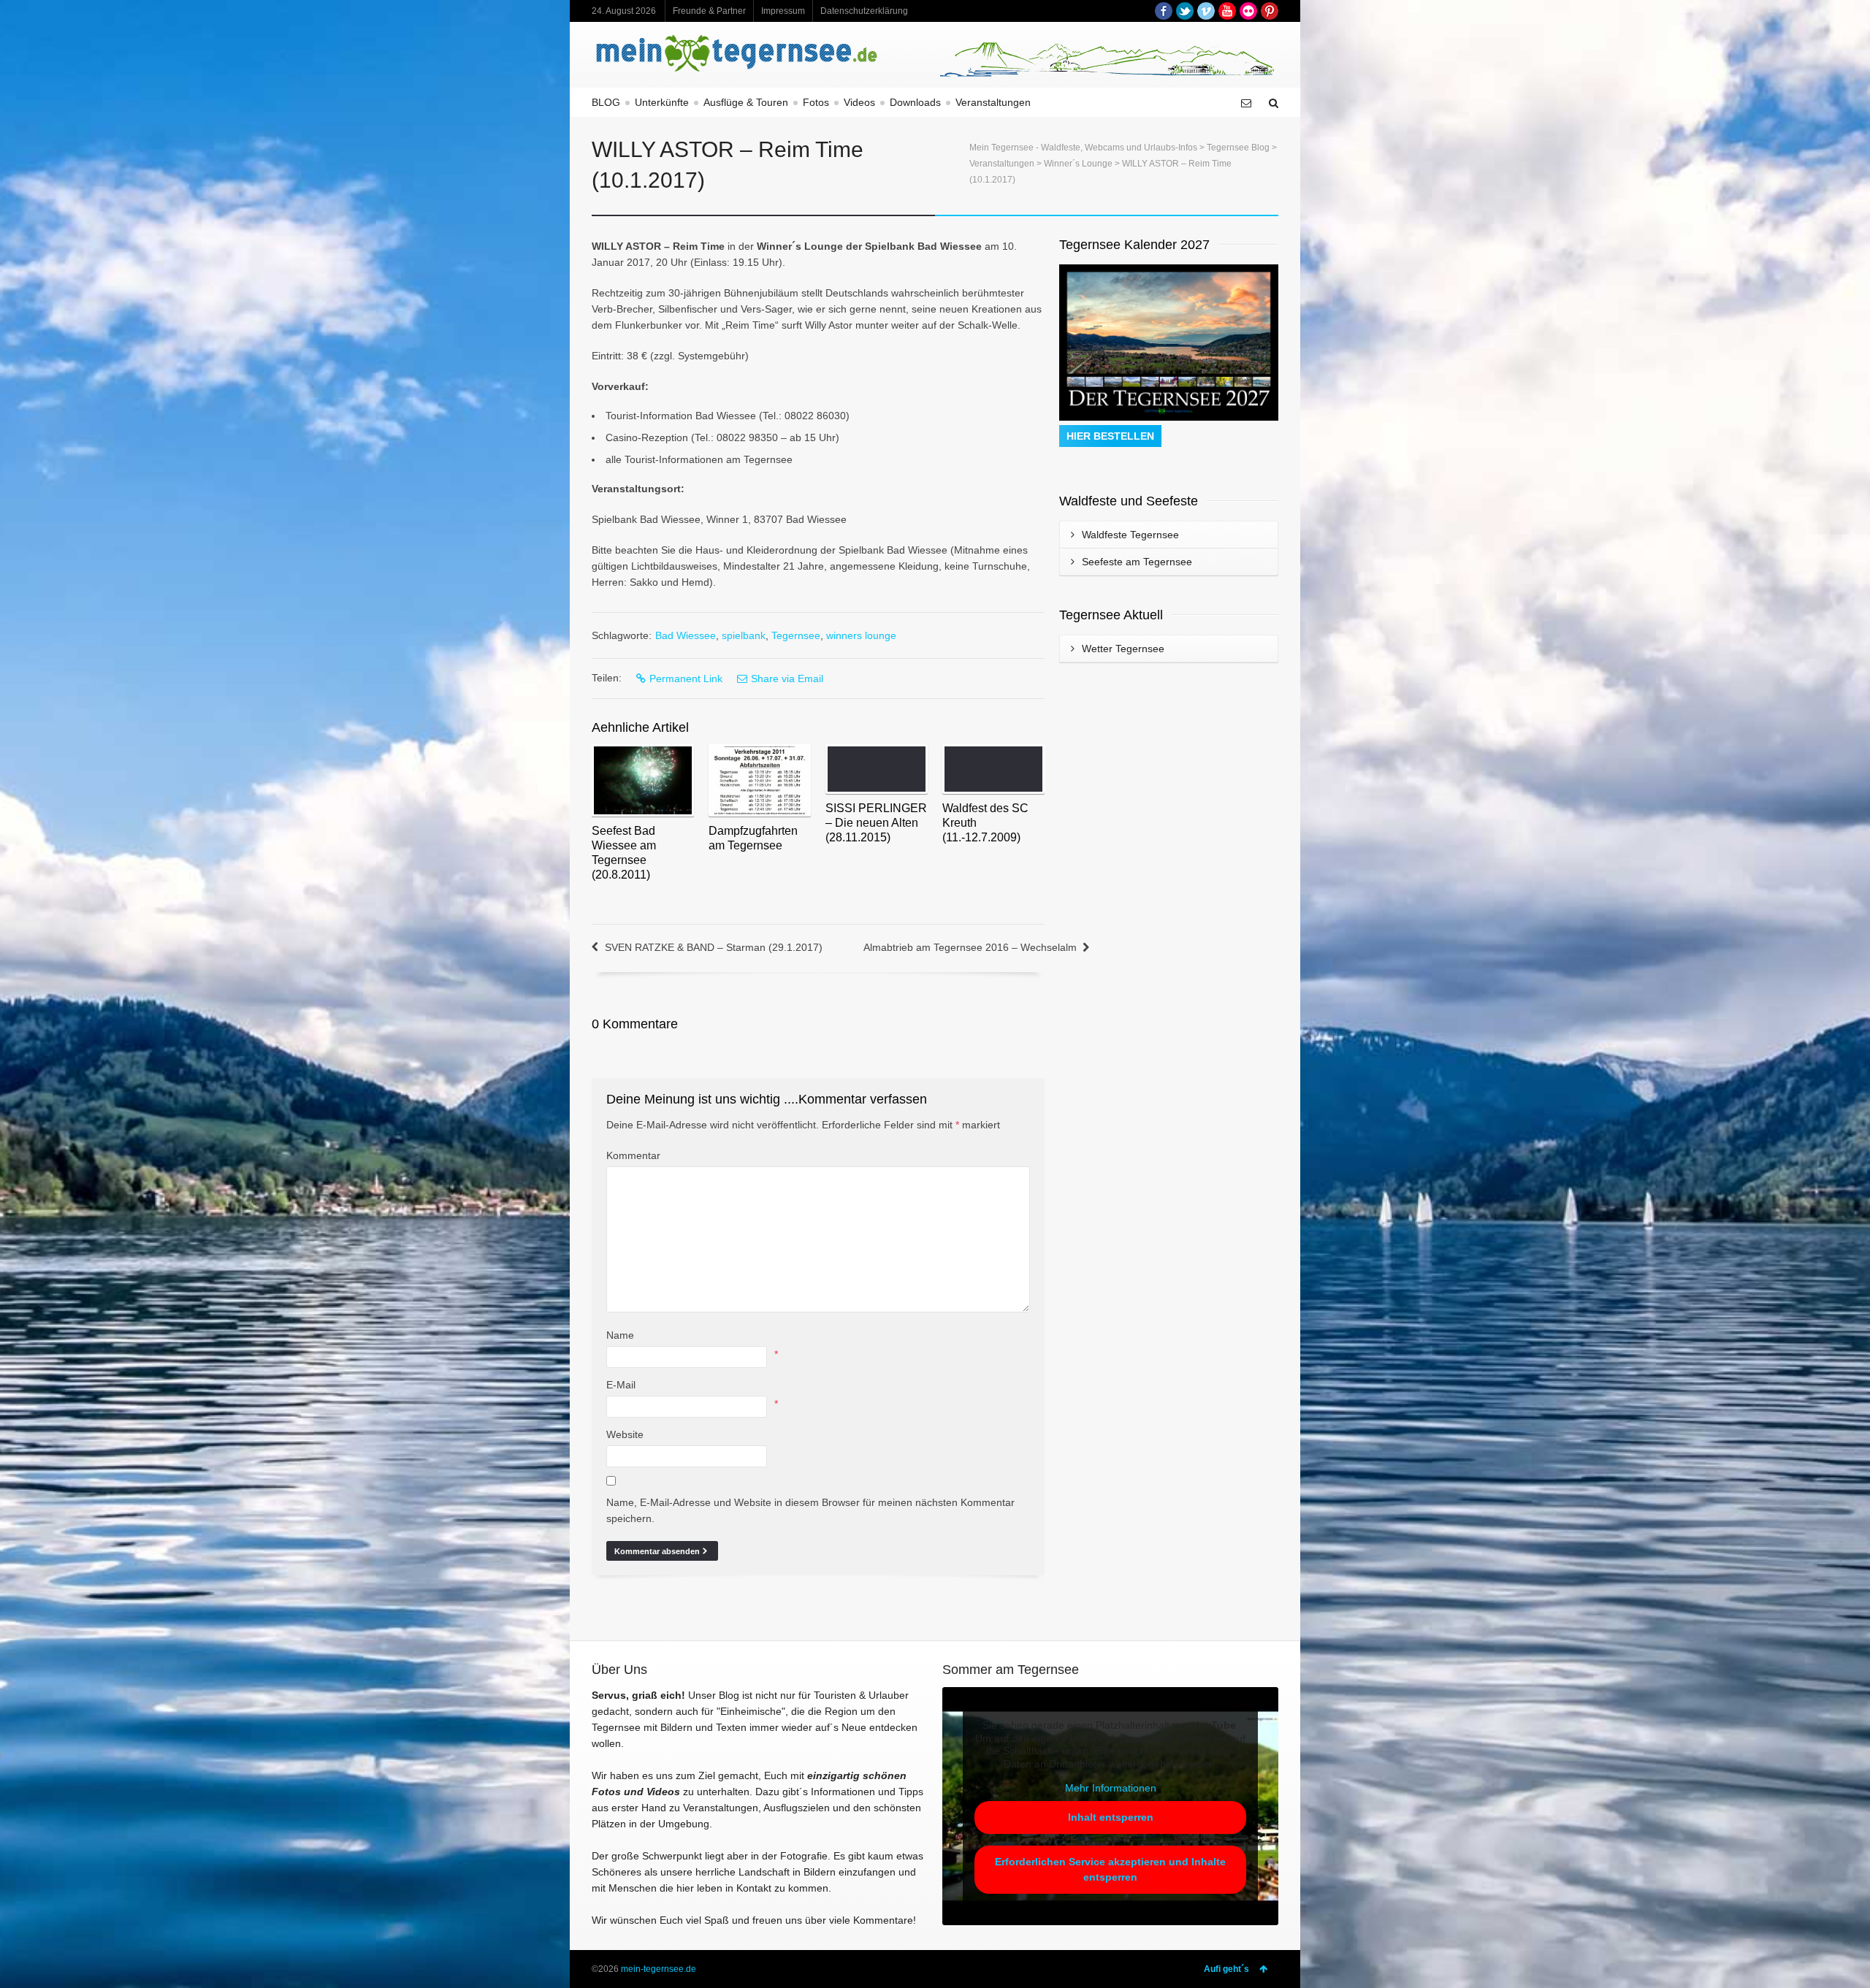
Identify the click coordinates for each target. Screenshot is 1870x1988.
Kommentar (633, 1155)
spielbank (744, 635)
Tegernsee (796, 635)
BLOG (606, 102)
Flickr (1248, 11)
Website (625, 1434)
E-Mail (621, 1385)
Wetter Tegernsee (1123, 649)
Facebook (1164, 11)
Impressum (783, 11)
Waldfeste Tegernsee (1130, 535)
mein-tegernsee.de (659, 1969)
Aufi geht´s (1226, 1969)
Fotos (816, 102)
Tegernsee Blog (1238, 148)
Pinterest (1270, 11)
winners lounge (861, 635)
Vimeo (1206, 11)
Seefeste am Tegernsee (1137, 562)
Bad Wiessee (686, 635)
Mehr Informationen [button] (1111, 1788)
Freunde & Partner (709, 11)
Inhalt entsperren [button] (1111, 1817)
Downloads (915, 102)
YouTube (1227, 11)
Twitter (1185, 11)
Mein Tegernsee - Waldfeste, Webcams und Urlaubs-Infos (1083, 148)
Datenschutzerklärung (864, 11)
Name (620, 1335)
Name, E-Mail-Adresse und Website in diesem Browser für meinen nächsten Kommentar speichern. (810, 1510)
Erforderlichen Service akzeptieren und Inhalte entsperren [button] (1110, 1869)
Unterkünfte (662, 102)
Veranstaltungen (993, 102)
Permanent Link (686, 678)
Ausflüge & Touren (746, 102)
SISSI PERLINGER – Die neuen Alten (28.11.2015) (876, 823)
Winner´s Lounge (1078, 164)
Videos (859, 102)
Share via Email (787, 678)
